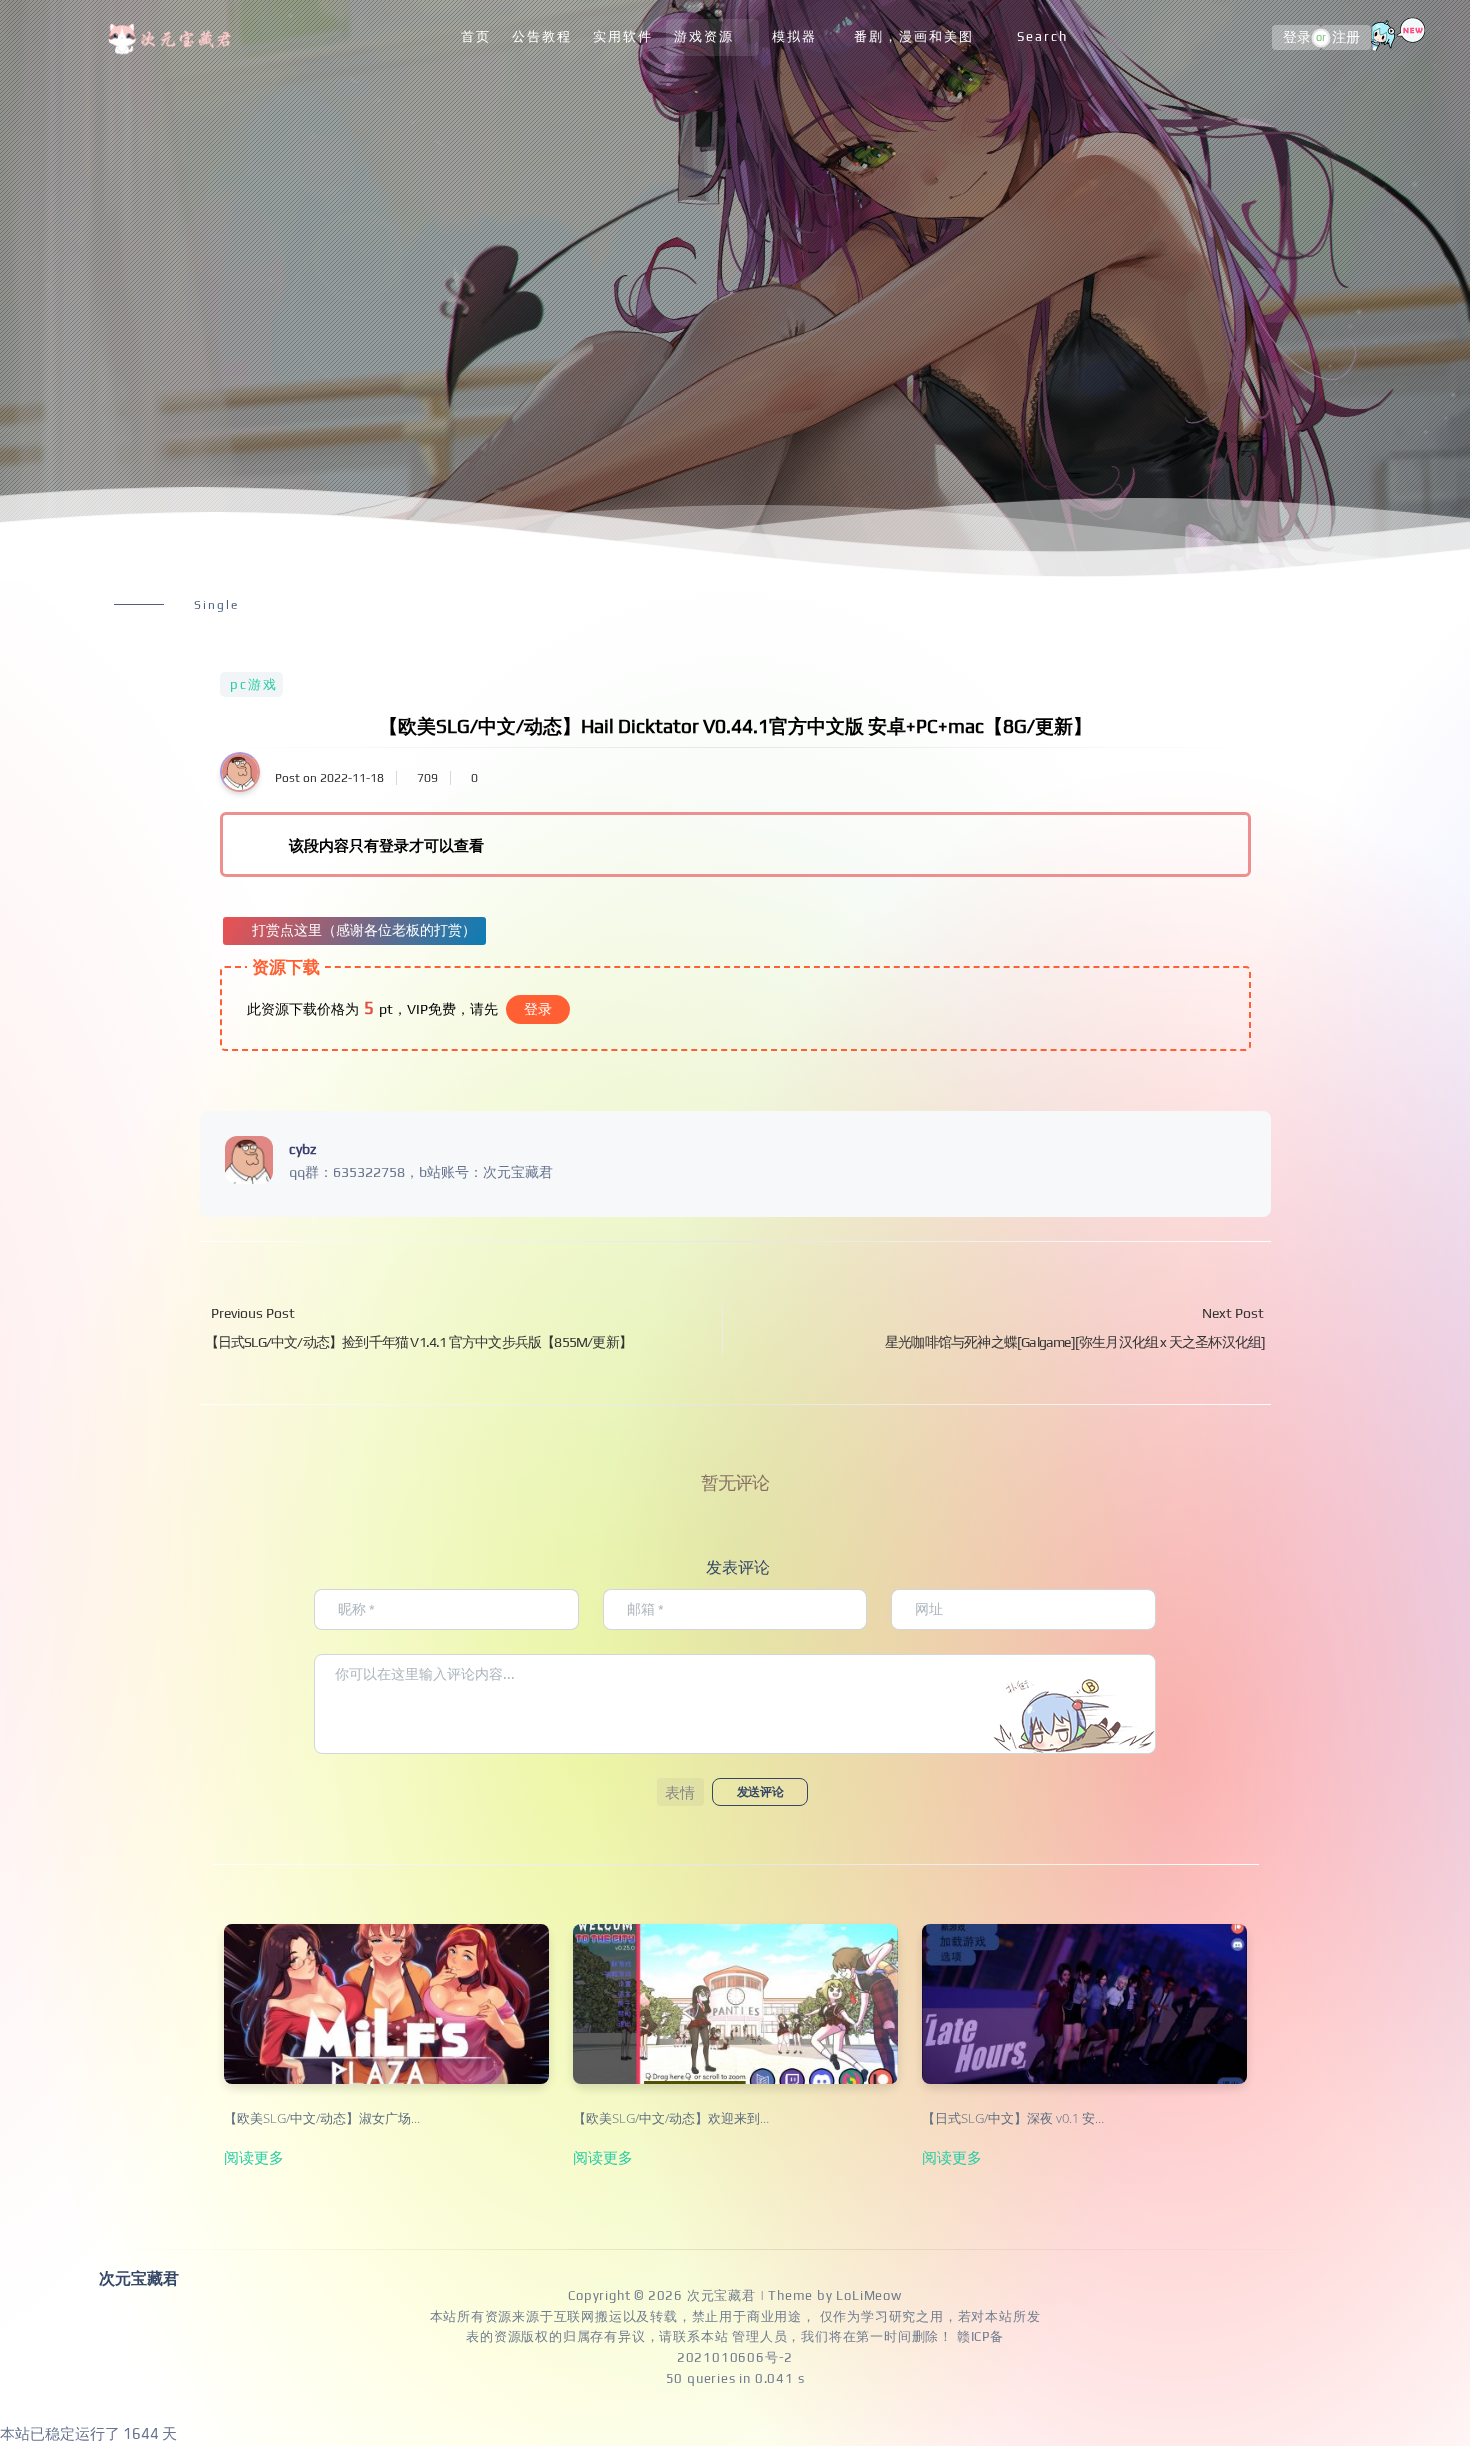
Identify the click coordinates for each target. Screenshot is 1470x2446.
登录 (1297, 38)
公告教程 (542, 36)
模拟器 (794, 36)
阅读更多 (254, 2157)
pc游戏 (254, 684)
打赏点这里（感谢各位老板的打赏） (364, 930)
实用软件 (623, 36)
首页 (476, 36)
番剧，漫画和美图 (914, 36)
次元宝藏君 (721, 2295)
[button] (680, 1792)
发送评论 (760, 1792)
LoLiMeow (868, 2295)
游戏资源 (704, 36)
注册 (1346, 38)
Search (1042, 36)
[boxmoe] (173, 37)
